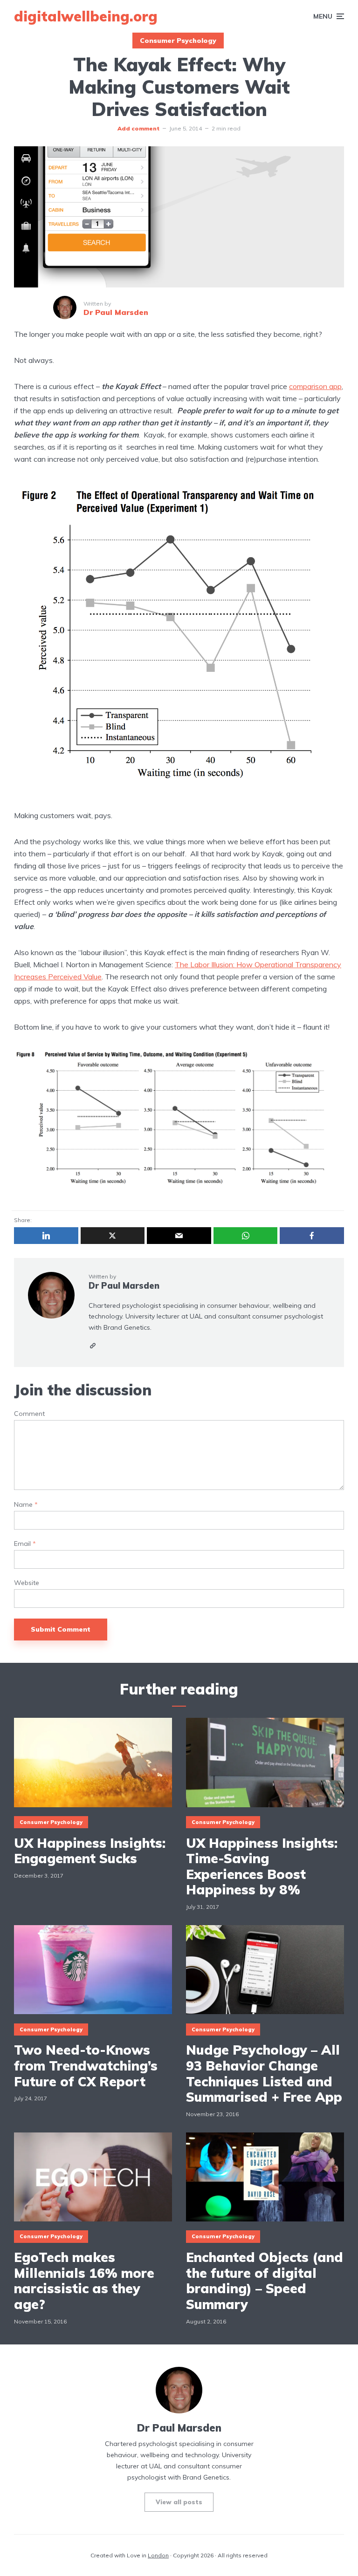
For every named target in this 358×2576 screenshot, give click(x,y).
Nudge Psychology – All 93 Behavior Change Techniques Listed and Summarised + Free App (264, 2073)
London (158, 2555)
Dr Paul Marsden (124, 1286)
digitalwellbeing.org (86, 16)
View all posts (179, 2502)
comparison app (315, 386)
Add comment (138, 128)
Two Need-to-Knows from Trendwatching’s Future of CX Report (86, 2066)
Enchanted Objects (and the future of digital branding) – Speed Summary (265, 2281)
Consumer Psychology (178, 41)
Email (25, 1544)
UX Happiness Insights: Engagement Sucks (90, 1851)
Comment (29, 1414)
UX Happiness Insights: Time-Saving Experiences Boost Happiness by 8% (262, 1866)
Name (26, 1505)
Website (27, 1583)
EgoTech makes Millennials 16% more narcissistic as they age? (84, 2281)
